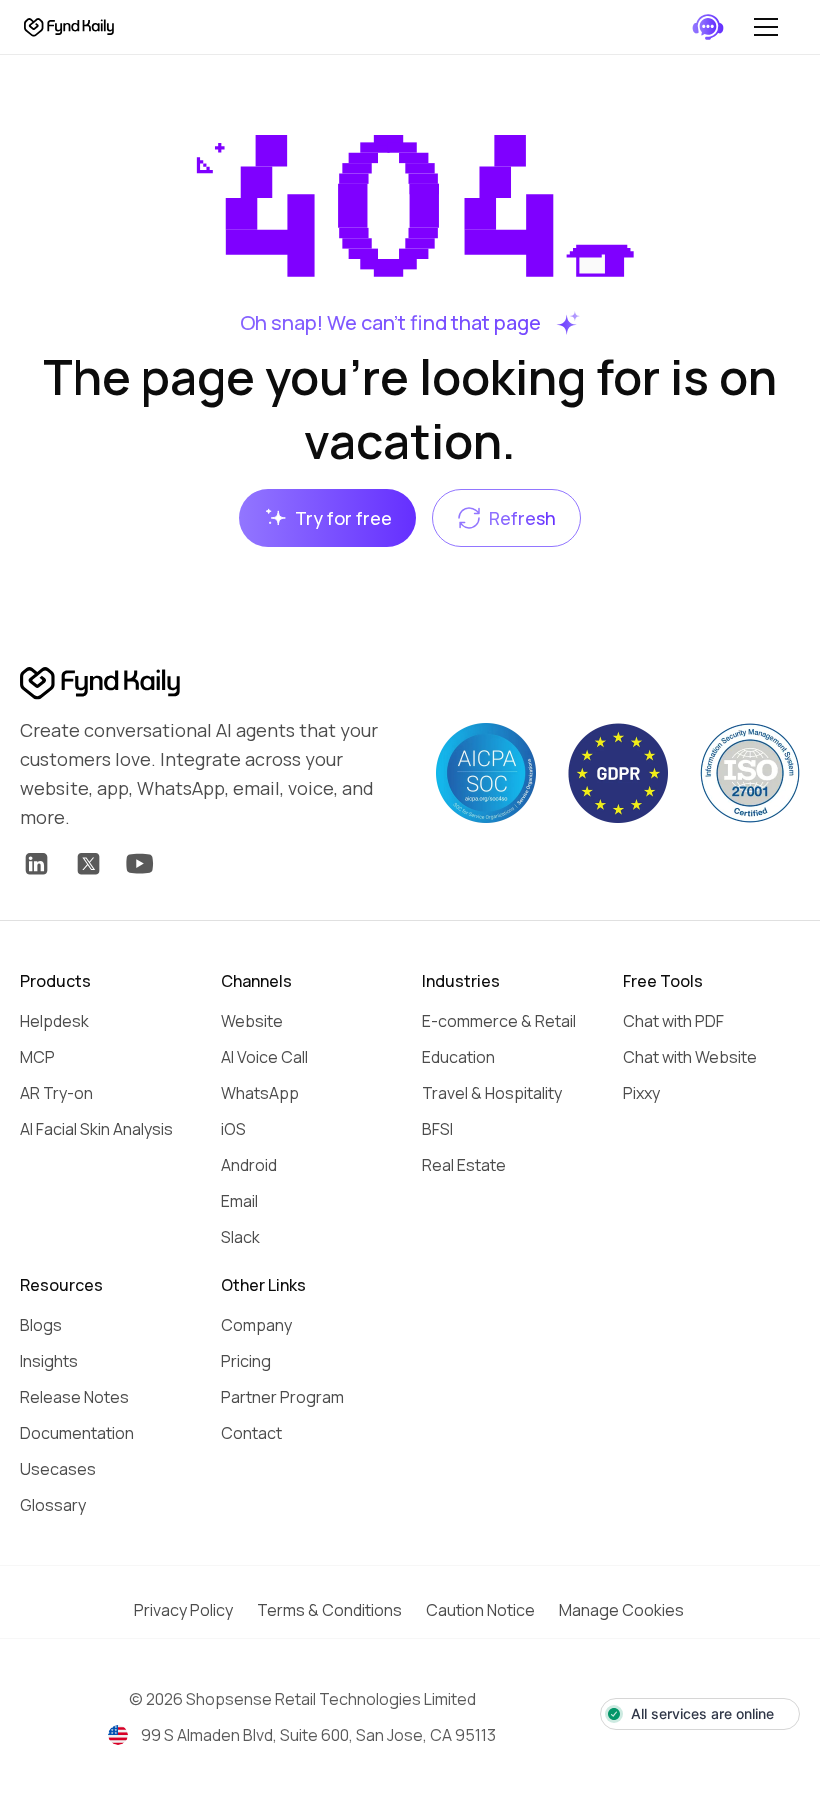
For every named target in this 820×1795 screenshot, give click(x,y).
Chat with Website (690, 1057)
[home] (69, 27)
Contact (251, 1433)
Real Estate (464, 1165)
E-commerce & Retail (499, 1021)
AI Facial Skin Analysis (96, 1129)
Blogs (41, 1325)
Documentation (77, 1433)
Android (249, 1165)
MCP (37, 1057)
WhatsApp (260, 1093)
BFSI (437, 1129)
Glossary (53, 1505)
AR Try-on (56, 1093)
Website (252, 1021)
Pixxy (641, 1093)
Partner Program (282, 1397)
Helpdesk (54, 1021)
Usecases (58, 1469)
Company (256, 1325)
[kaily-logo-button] (100, 684)
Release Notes (74, 1397)
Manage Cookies (621, 1610)
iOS (233, 1129)
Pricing (246, 1361)
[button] (766, 27)
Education (458, 1057)
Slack (240, 1237)
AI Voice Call (264, 1057)
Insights (49, 1361)
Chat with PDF (673, 1021)
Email (239, 1201)
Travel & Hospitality (492, 1093)
